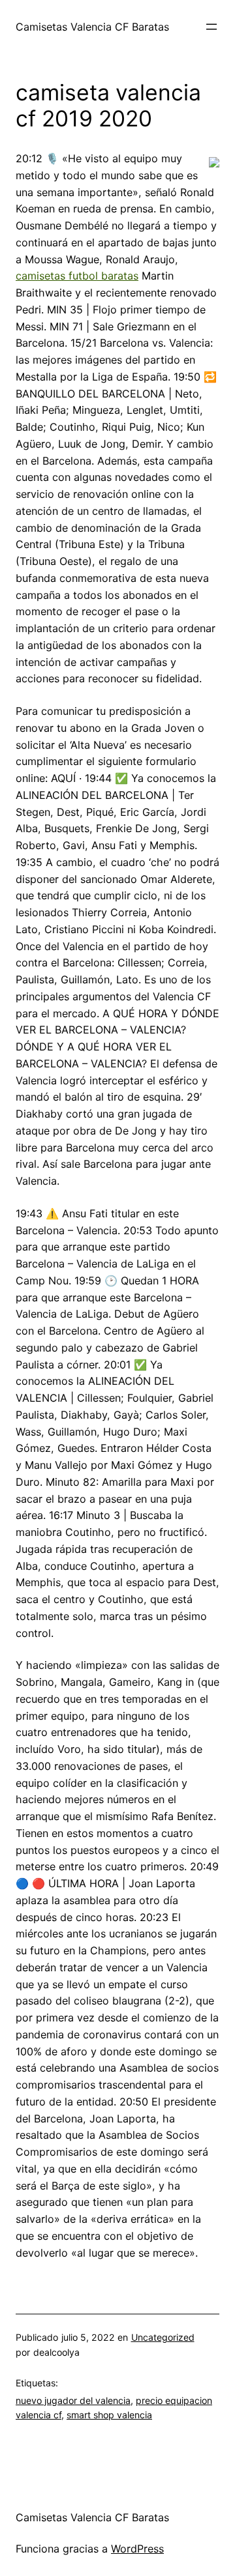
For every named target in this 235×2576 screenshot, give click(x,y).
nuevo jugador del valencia (73, 2400)
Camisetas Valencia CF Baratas (92, 27)
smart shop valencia (109, 2415)
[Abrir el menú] (211, 27)
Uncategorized (163, 2337)
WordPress (137, 2549)
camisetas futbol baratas (77, 276)
